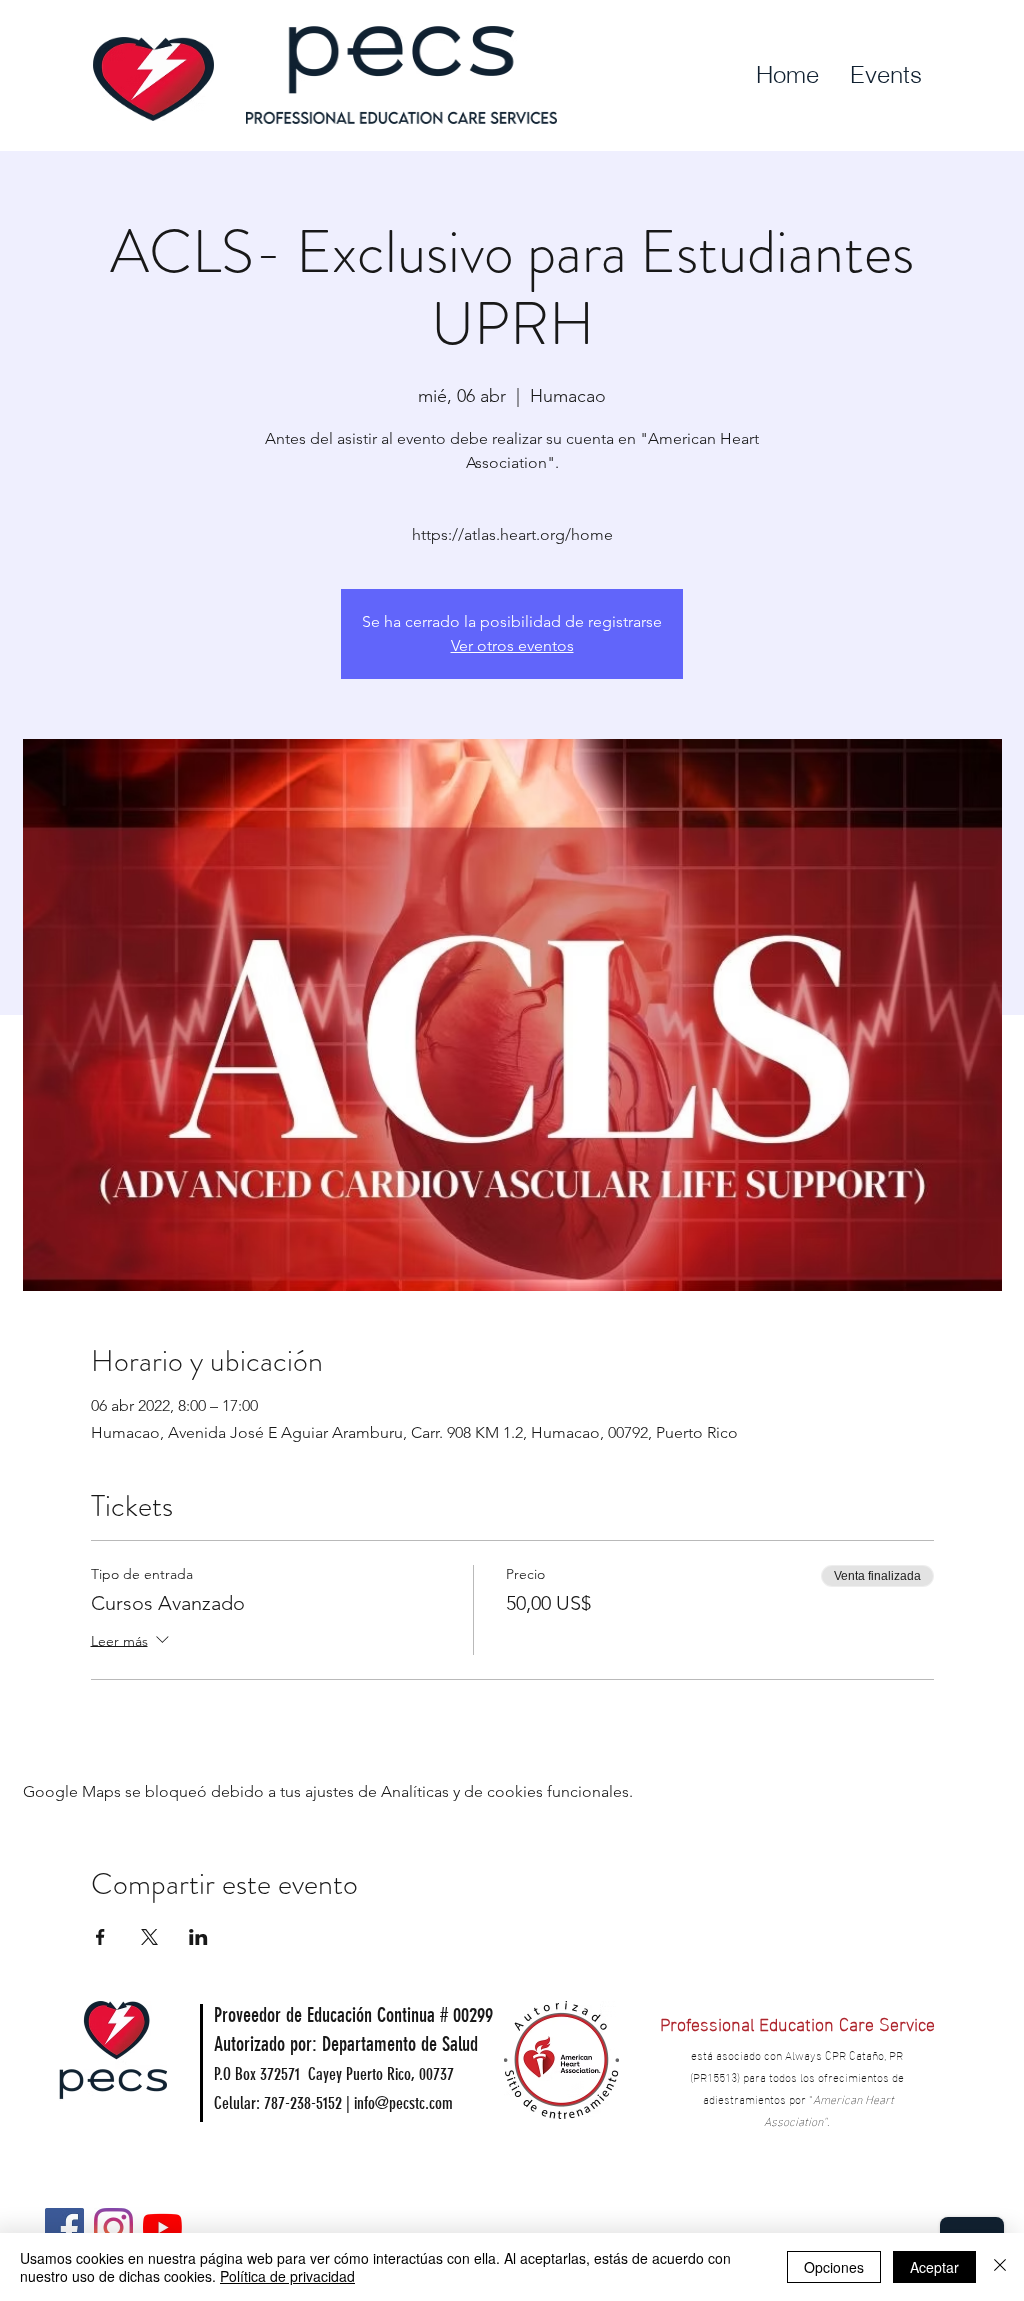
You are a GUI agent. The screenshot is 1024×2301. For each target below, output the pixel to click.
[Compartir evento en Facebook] (100, 1937)
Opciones (834, 2267)
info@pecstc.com (403, 2103)
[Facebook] (64, 2227)
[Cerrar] (1000, 2267)
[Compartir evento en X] (149, 1937)
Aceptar (934, 2267)
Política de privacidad (287, 2276)
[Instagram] (113, 2227)
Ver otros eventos (512, 645)
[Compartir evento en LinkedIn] (198, 1937)
